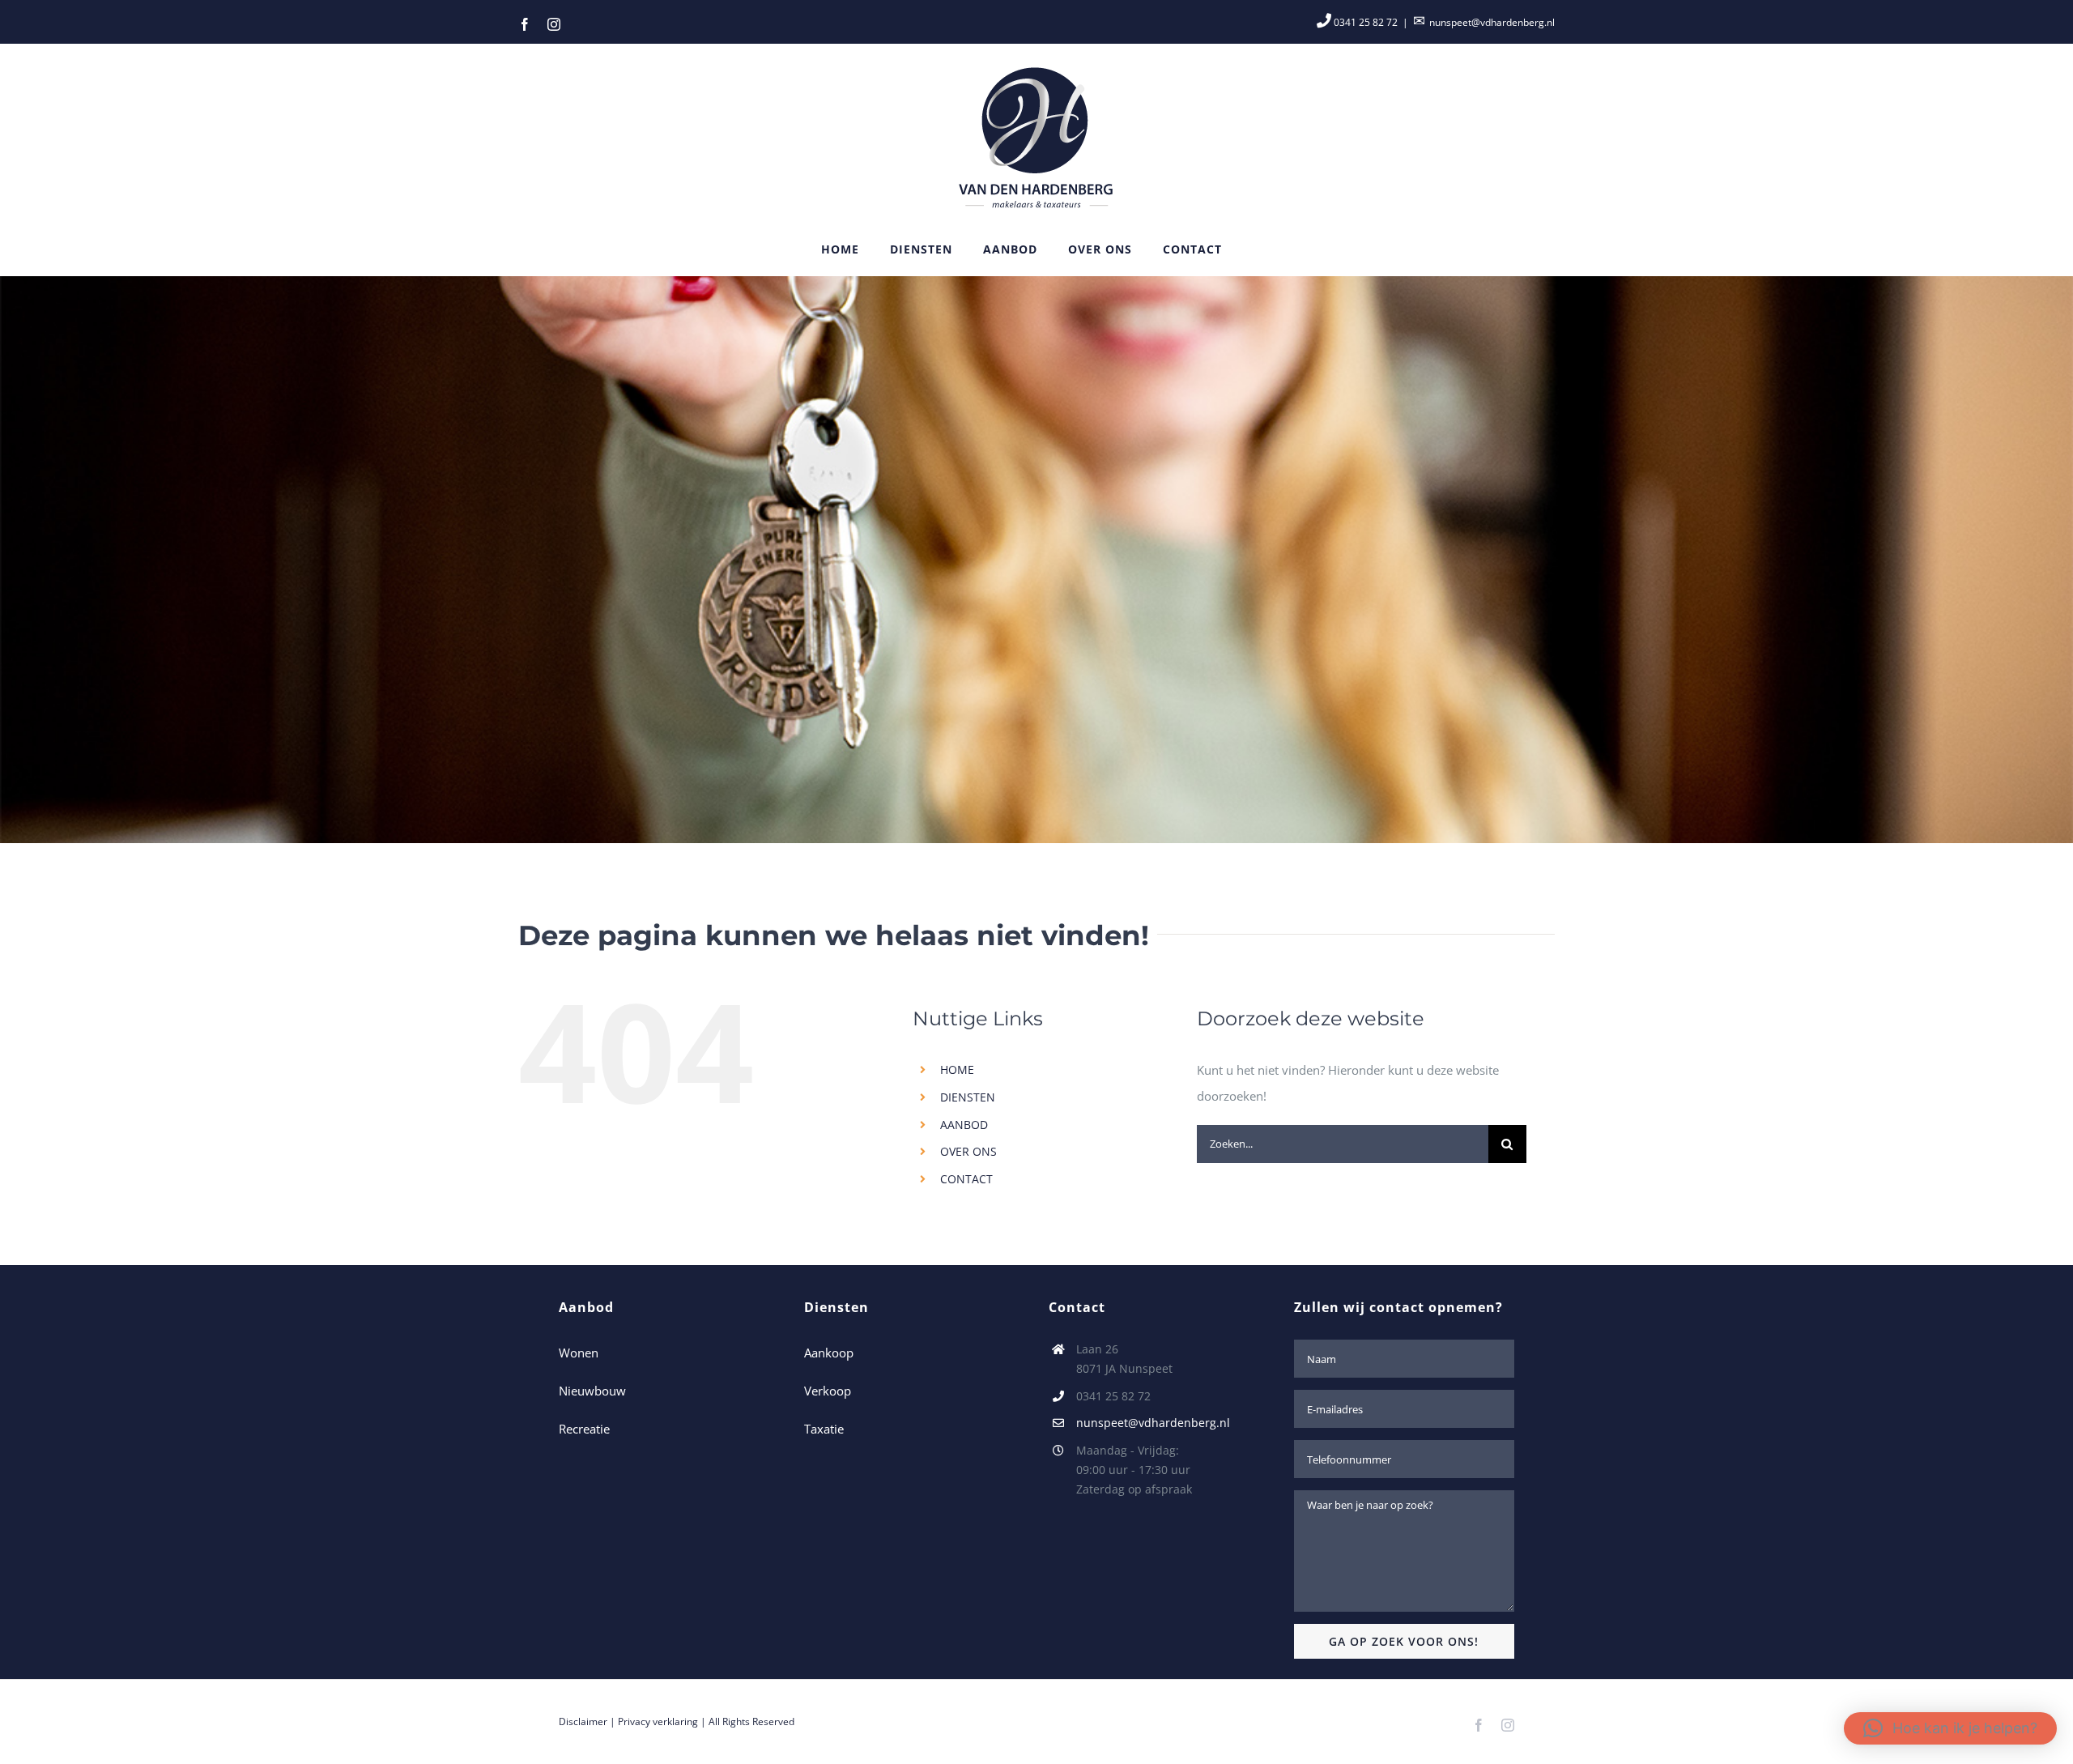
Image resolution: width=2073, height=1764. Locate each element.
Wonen (579, 1353)
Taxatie (824, 1429)
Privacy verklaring (658, 1721)
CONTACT (966, 1179)
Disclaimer (583, 1721)
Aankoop (829, 1353)
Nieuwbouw (592, 1391)
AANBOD (964, 1125)
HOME (957, 1069)
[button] (1950, 1728)
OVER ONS (968, 1151)
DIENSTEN (968, 1097)
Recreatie (584, 1429)
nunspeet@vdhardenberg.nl (1492, 22)
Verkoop (828, 1391)
